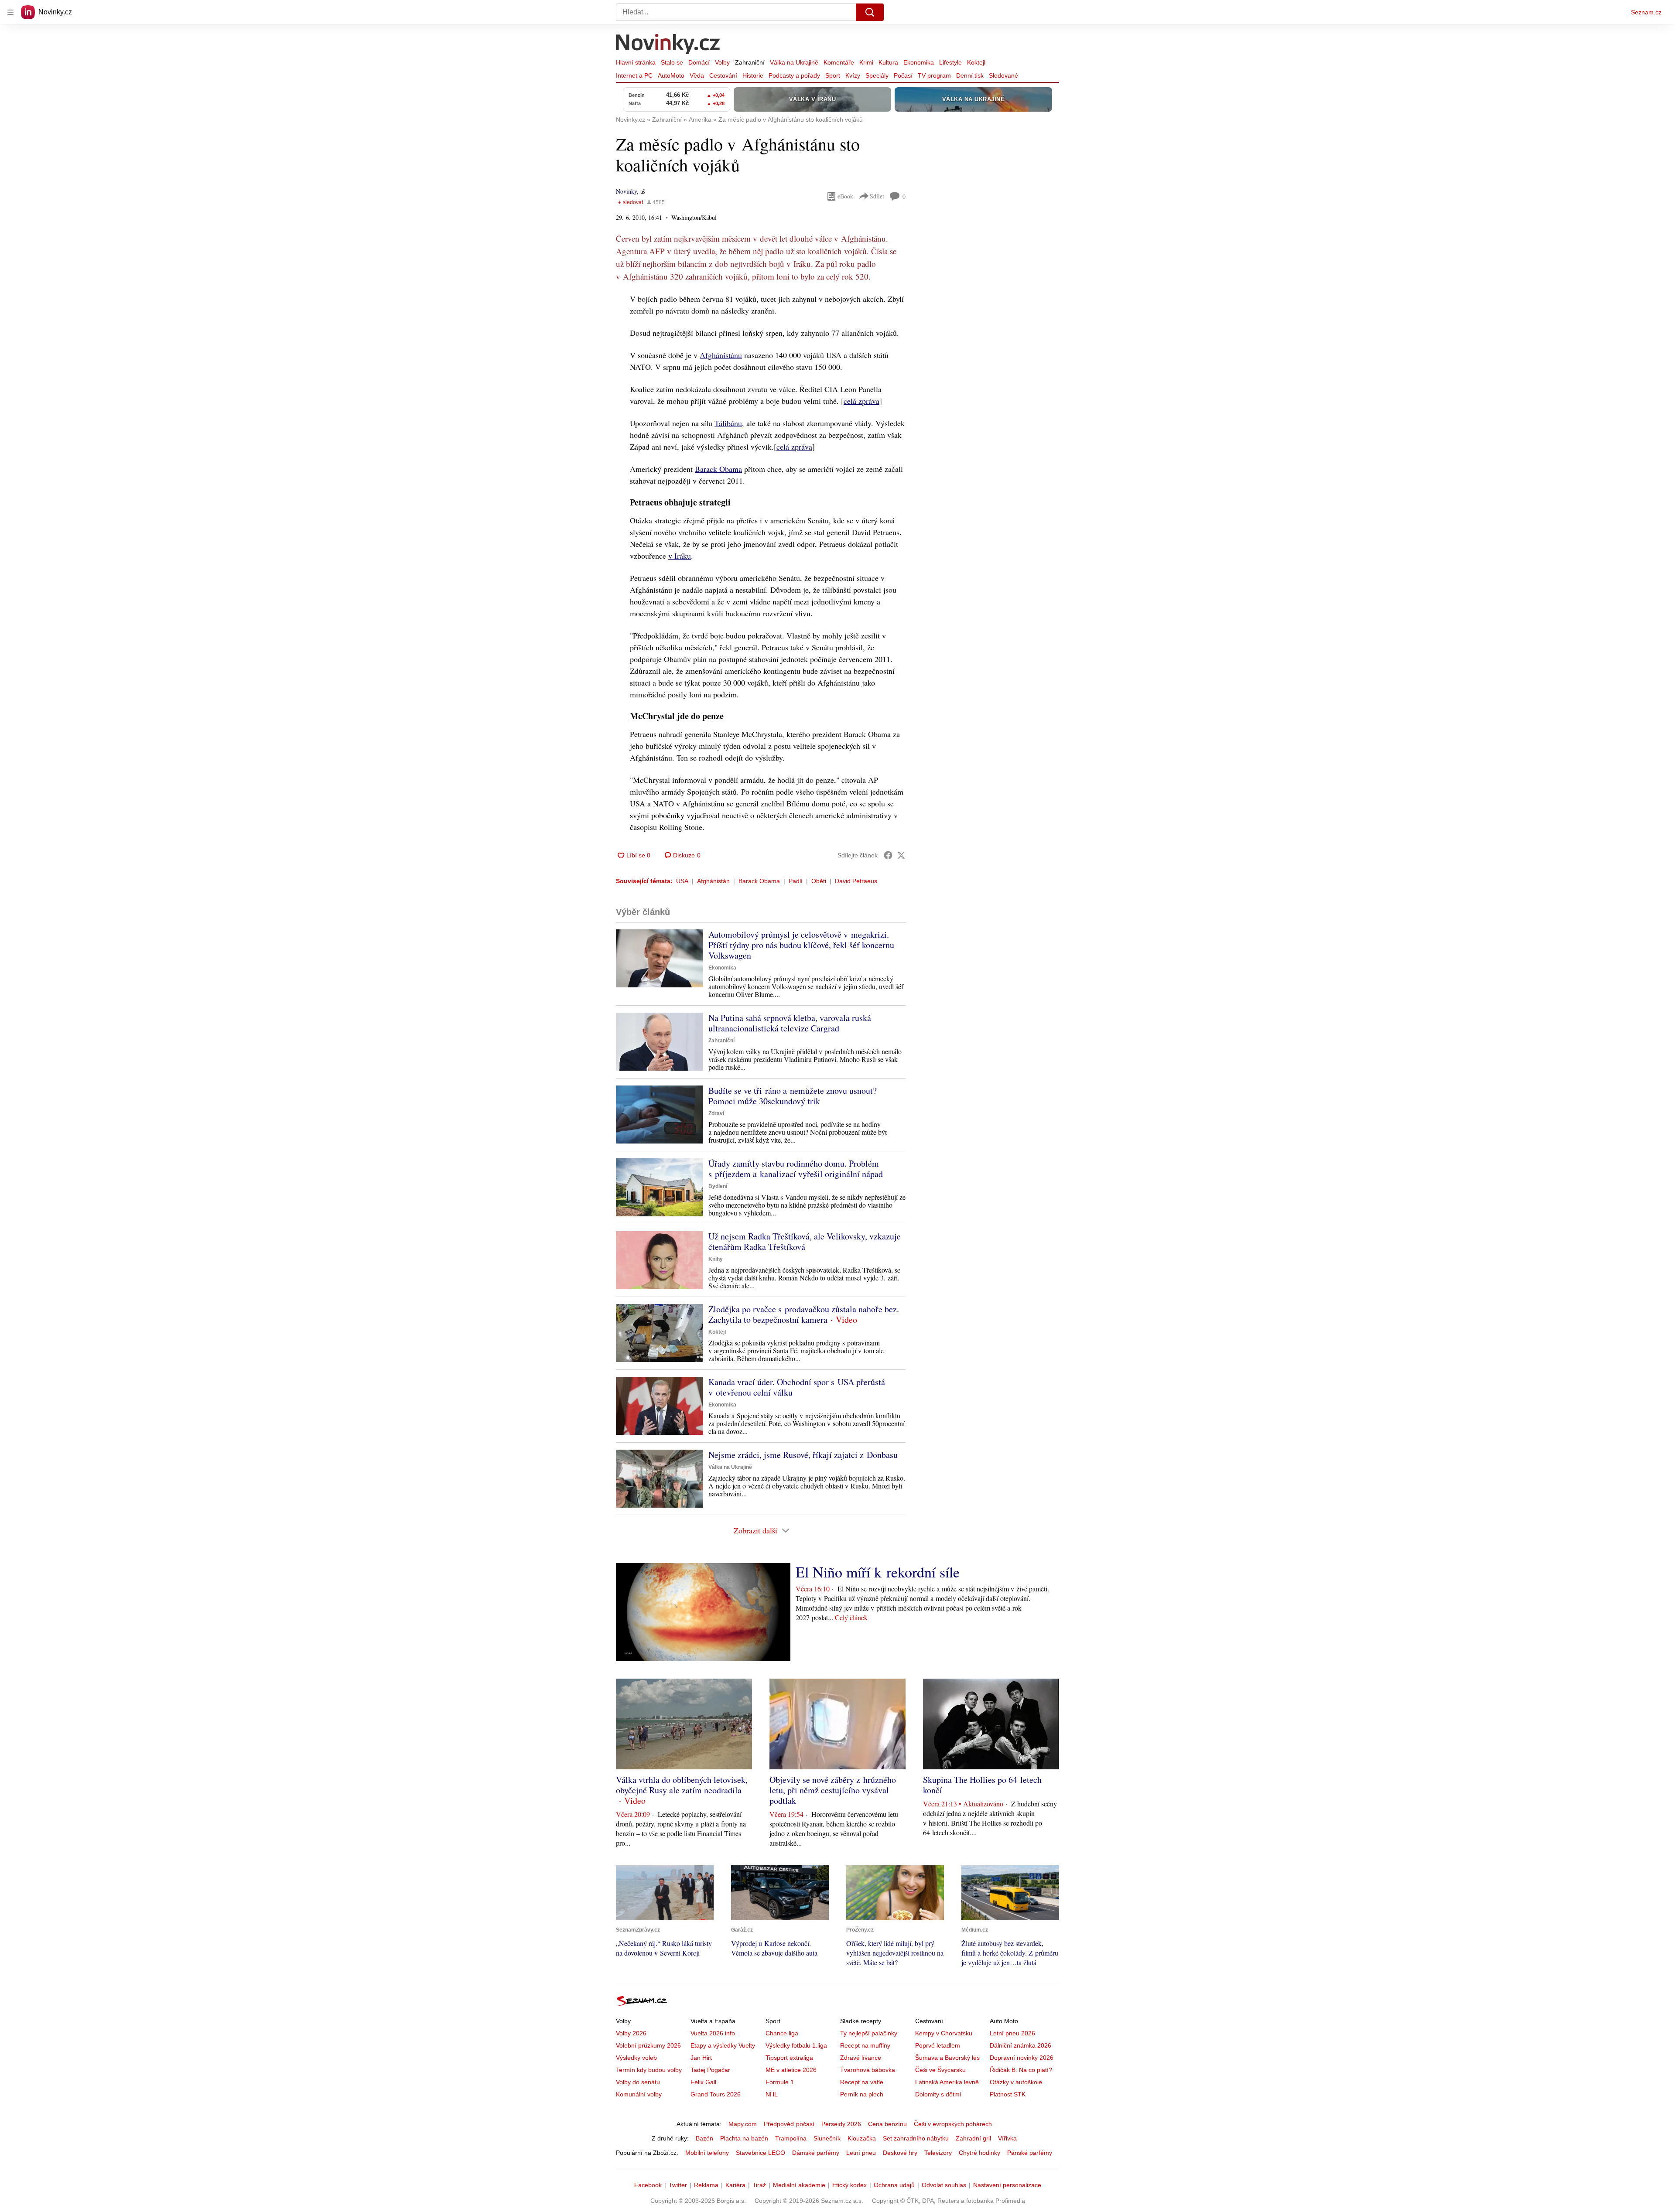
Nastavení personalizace (1007, 2185)
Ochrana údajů (894, 2185)
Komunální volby (639, 2094)
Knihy (716, 1259)
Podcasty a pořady (794, 75)
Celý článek (851, 1617)
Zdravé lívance (861, 2058)
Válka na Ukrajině (794, 62)
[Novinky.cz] (668, 45)
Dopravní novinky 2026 (1022, 2058)
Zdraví (716, 1113)
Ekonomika (919, 62)
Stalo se (672, 62)
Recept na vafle (862, 2082)
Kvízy (853, 75)
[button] (660, 958)
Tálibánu (728, 423)
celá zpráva (861, 401)
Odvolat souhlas (944, 2185)
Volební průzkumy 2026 (648, 2045)
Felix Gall (703, 2082)
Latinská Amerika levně (947, 2082)
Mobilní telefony (707, 2153)
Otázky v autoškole (1016, 2082)
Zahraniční (750, 62)
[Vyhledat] (870, 12)
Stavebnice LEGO (761, 2153)
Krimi (866, 62)
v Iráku (680, 556)
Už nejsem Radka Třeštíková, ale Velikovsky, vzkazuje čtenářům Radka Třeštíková (805, 1241)
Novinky (626, 191)
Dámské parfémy (816, 2153)
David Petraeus (856, 881)
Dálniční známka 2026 (1020, 2045)
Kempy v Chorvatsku (944, 2033)
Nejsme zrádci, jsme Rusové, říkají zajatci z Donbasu (803, 1455)
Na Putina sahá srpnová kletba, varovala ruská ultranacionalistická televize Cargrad (790, 1023)
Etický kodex (849, 2185)
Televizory (938, 2153)
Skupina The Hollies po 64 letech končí (982, 1785)
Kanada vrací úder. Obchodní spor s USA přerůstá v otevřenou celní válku (797, 1387)
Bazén (704, 2138)
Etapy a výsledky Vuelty (723, 2045)
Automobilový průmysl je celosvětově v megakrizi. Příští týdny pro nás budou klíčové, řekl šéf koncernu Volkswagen (801, 945)
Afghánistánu (721, 355)
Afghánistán (713, 881)
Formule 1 (780, 2082)
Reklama (706, 2185)
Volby (722, 62)
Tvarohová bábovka (868, 2070)
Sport (833, 75)
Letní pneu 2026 (1012, 2033)
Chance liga (782, 2033)
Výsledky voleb (636, 2058)
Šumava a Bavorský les (947, 2058)
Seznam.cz (1646, 12)
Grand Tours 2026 (716, 2094)
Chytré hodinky (979, 2153)
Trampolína (791, 2138)
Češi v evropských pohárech (953, 2124)
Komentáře (839, 62)
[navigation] (10, 12)
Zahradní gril (973, 2138)
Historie (753, 75)
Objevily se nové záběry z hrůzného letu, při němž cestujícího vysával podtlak (833, 1790)
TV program (934, 75)
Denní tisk (970, 75)
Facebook (648, 2185)
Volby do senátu (638, 2082)
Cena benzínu (887, 2124)
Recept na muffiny (865, 2045)
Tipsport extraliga (789, 2058)
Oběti (819, 881)
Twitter (678, 2185)
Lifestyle (950, 62)
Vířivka (1007, 2138)
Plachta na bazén (744, 2138)
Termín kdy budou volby (649, 2070)
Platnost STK (1008, 2094)
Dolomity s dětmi (938, 2094)
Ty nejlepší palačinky (869, 2033)
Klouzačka (862, 2138)
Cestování (723, 75)
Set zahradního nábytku (916, 2138)
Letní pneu (861, 2153)
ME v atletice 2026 (791, 2070)
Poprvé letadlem (938, 2045)
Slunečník (827, 2138)
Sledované (1003, 75)
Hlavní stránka (636, 62)
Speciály (877, 75)
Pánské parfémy (1030, 2153)
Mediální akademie (799, 2185)
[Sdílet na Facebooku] (888, 855)
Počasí (903, 75)
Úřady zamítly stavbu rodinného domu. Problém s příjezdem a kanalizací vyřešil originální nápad (796, 1169)
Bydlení (718, 1186)
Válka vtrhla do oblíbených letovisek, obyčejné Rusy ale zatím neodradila (682, 1785)
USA (682, 881)
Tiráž (759, 2185)
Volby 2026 (631, 2033)
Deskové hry (900, 2153)
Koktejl (976, 62)
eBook (845, 196)
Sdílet (877, 196)
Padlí (796, 881)
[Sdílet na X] (901, 855)
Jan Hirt (701, 2058)
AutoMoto (671, 75)
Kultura (888, 62)
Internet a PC (634, 75)
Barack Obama (718, 469)
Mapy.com (743, 2124)
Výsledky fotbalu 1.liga (796, 2045)
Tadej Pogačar (710, 2070)
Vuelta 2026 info (713, 2033)
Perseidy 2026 (841, 2124)
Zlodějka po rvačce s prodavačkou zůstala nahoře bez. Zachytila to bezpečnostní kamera (804, 1314)
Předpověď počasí (789, 2124)
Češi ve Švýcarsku (940, 2070)
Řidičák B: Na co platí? (1021, 2070)
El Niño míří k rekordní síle (878, 1572)
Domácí (699, 62)
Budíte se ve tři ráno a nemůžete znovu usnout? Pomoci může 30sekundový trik (793, 1096)
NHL (772, 2094)
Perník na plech (862, 2094)
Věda (697, 75)
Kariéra (735, 2185)
